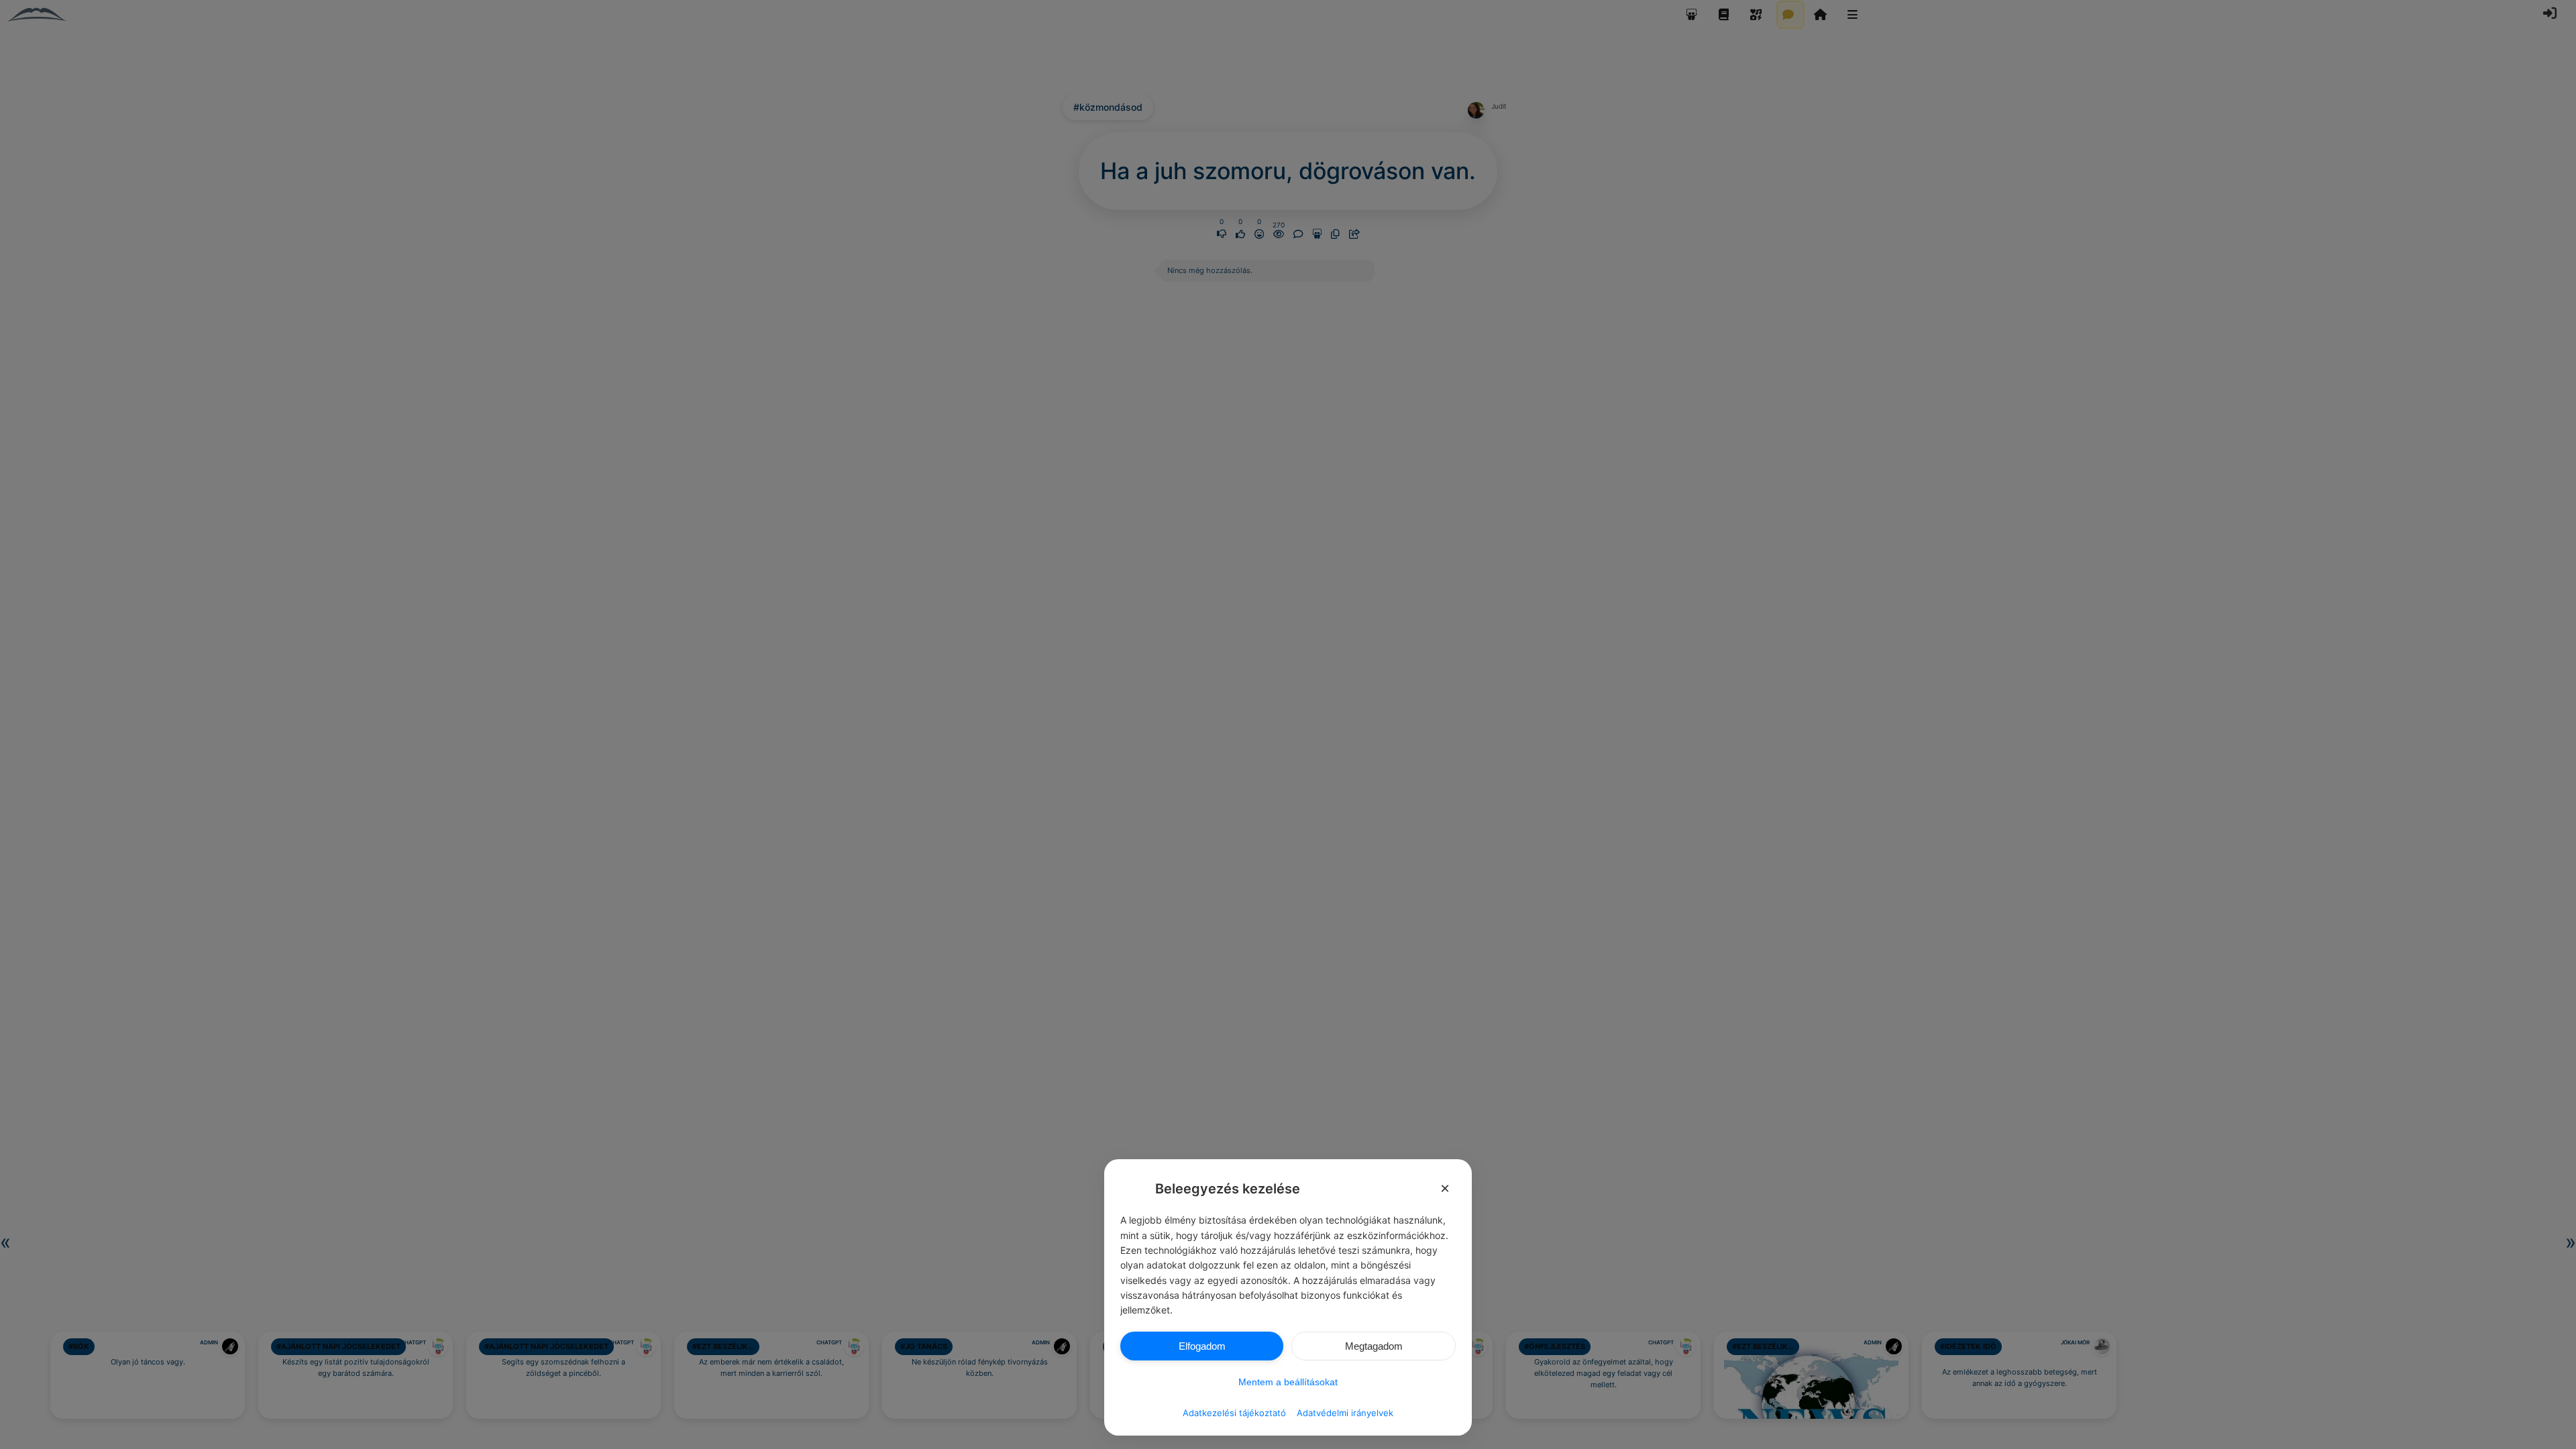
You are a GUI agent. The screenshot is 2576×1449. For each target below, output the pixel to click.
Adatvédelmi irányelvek (1345, 1413)
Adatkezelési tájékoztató (1234, 1413)
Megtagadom (1374, 1346)
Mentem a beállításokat (1288, 1382)
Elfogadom (1202, 1346)
